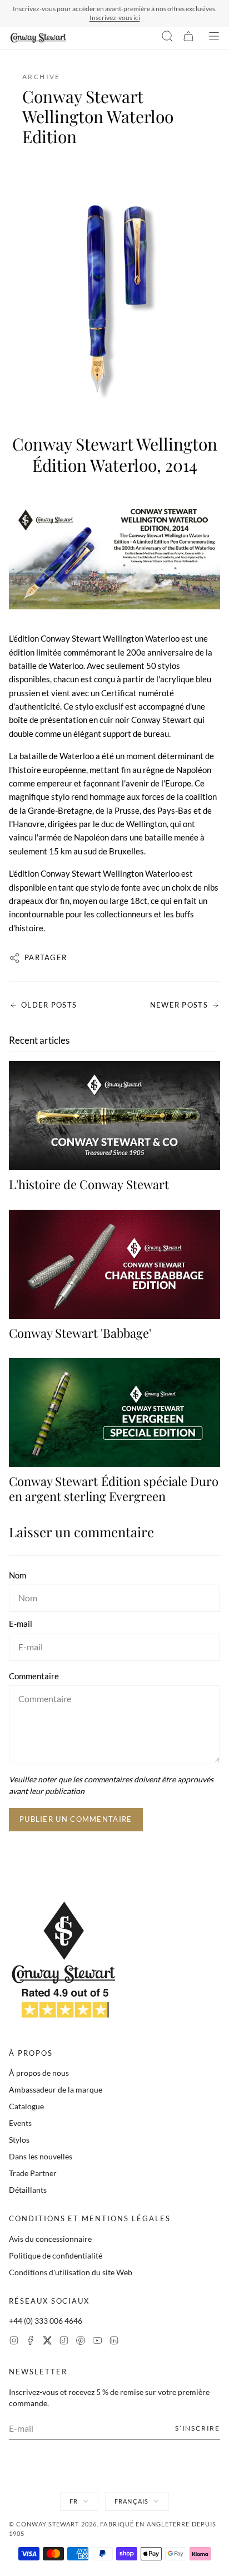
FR (74, 2501)
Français (131, 2501)
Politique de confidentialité (56, 2255)
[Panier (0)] (188, 38)
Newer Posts (179, 1005)
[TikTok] (64, 2342)
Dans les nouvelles (41, 2156)
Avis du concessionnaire (50, 2239)
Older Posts (49, 1005)
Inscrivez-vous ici (115, 18)
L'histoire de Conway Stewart (89, 1184)
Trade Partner (33, 2173)
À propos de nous (39, 2073)
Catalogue (26, 2106)
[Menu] (214, 38)
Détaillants (28, 2190)
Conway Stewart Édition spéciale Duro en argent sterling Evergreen (114, 1488)
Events (20, 2123)
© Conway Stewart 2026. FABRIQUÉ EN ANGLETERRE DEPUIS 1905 (113, 2529)
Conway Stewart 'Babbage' (80, 1333)
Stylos (19, 2140)
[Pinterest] (81, 2342)
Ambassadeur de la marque (56, 2089)
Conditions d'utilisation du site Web (71, 2272)
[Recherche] (167, 38)
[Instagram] (14, 2342)
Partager (46, 957)
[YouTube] (97, 2342)
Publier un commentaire (76, 1819)
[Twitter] (47, 2342)
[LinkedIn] (114, 2342)
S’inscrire (198, 2428)
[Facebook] (31, 2342)
